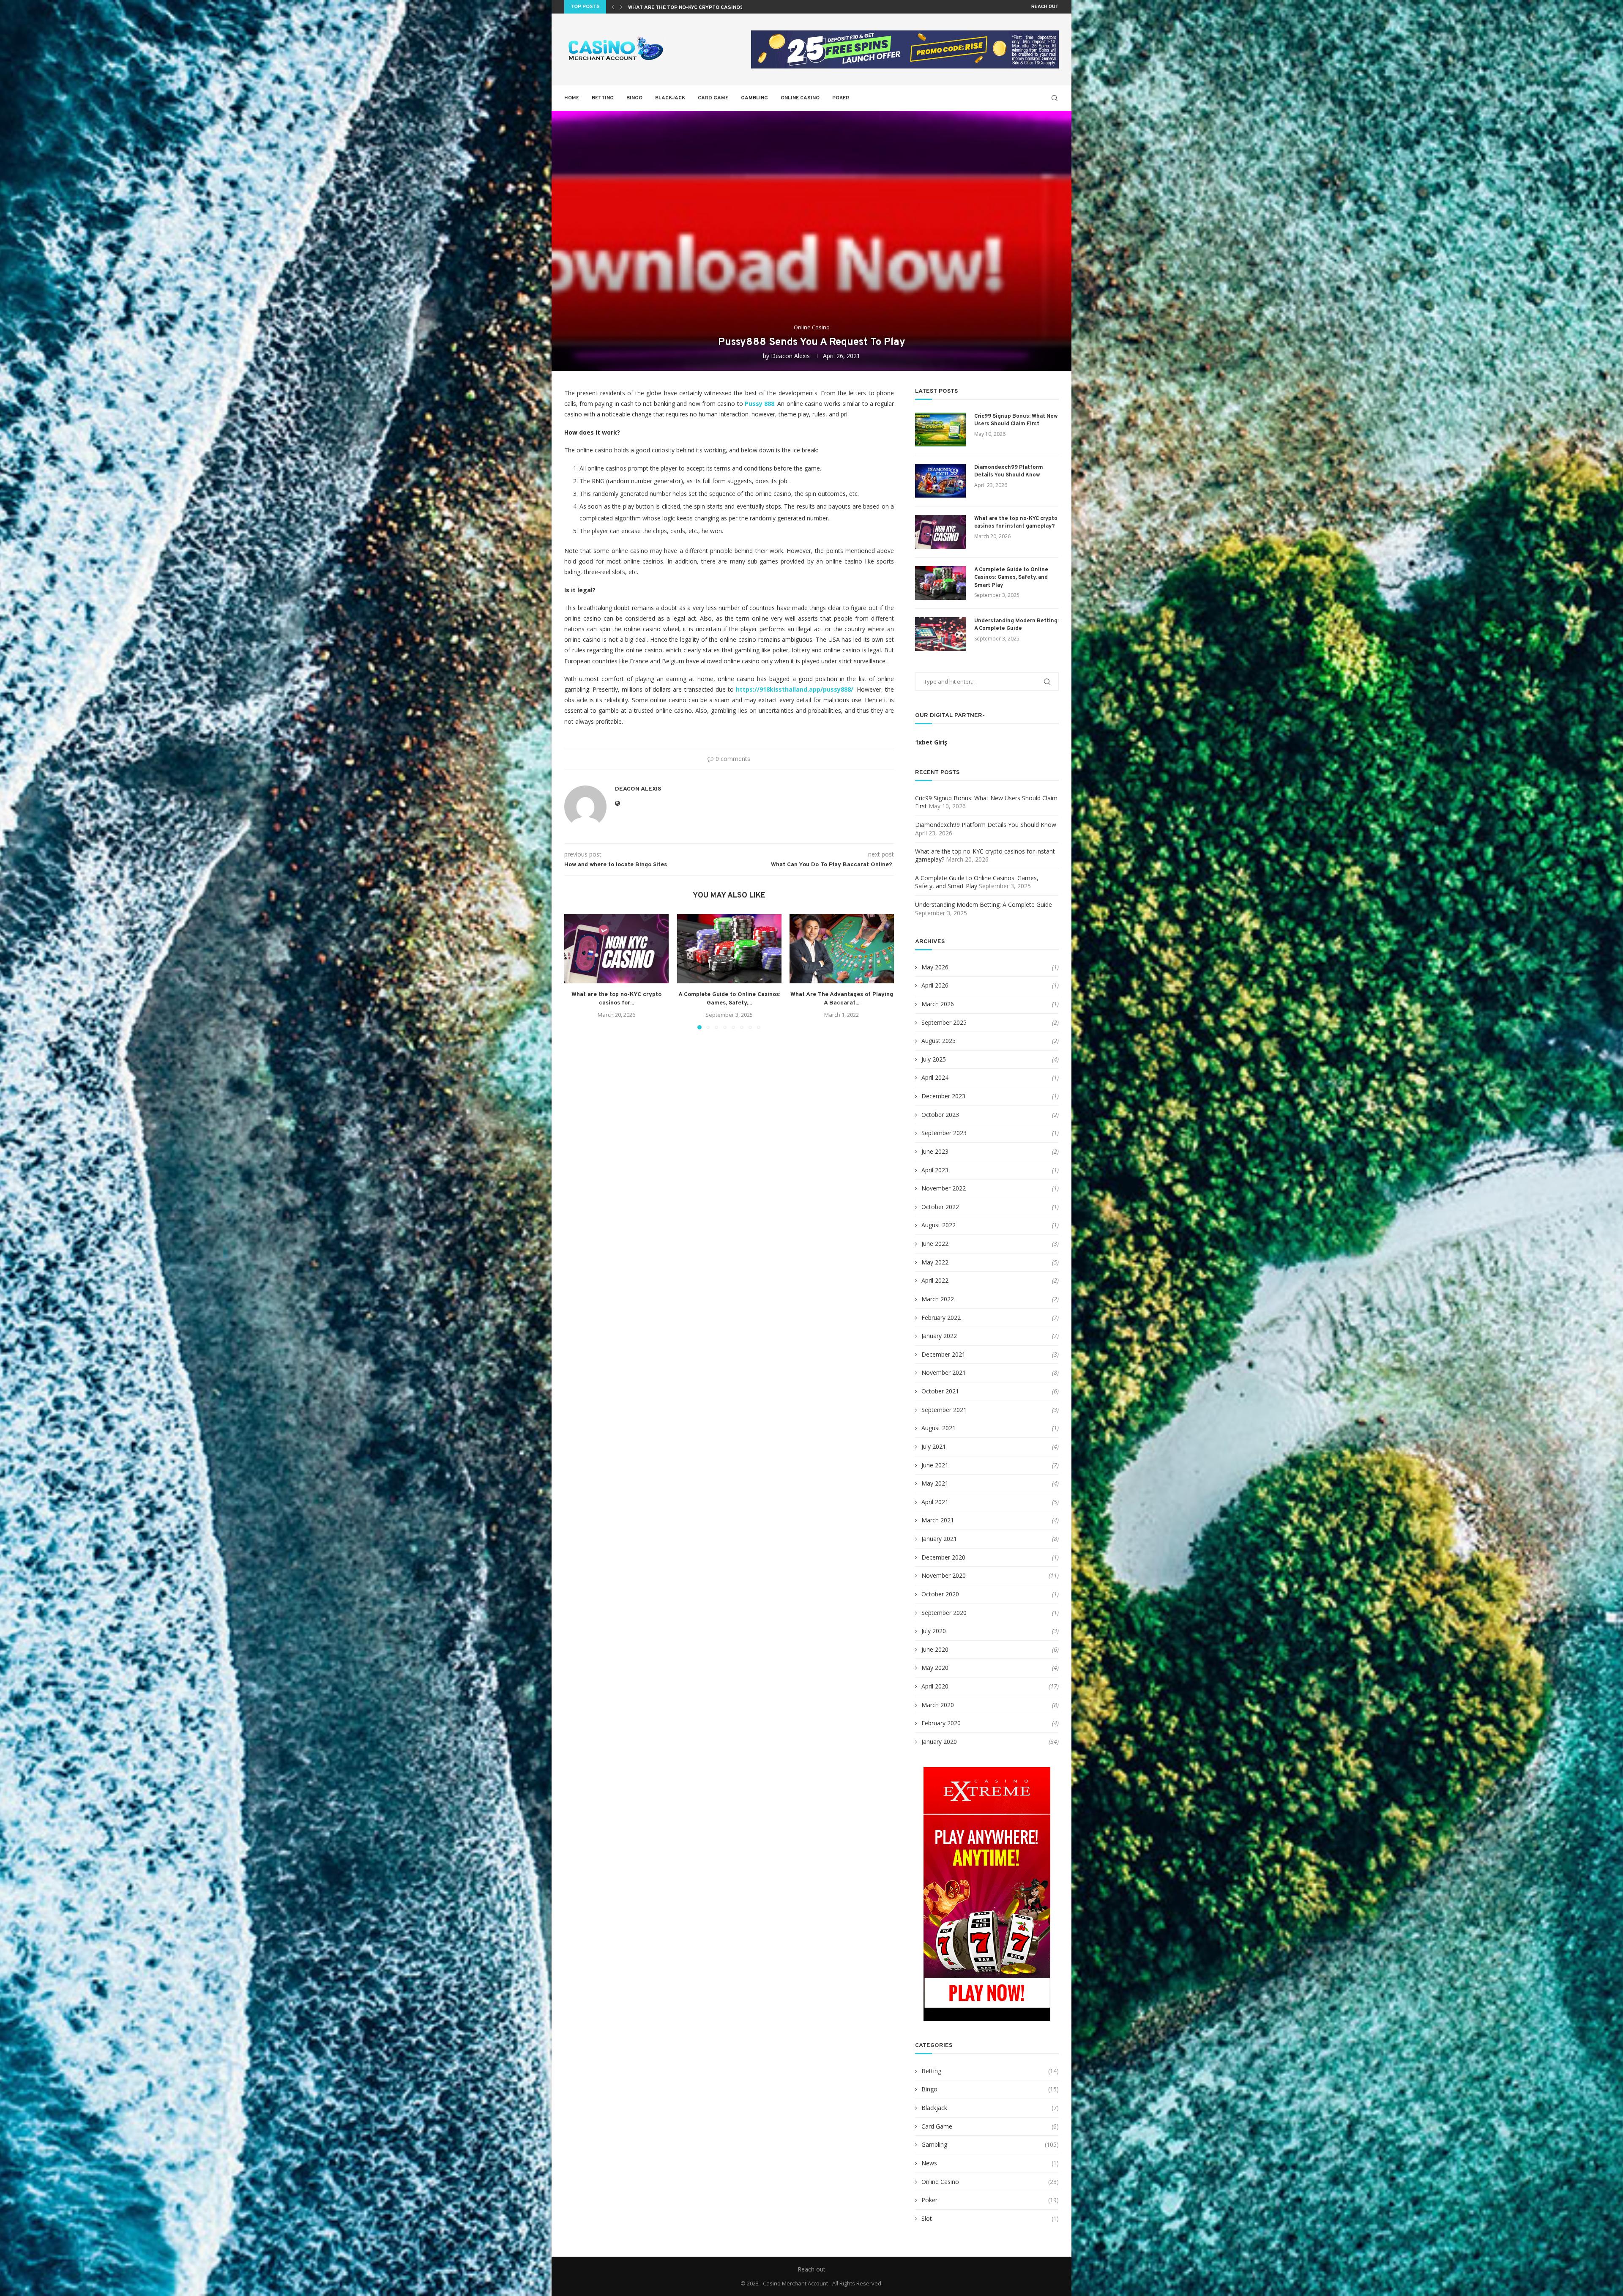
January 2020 (939, 1742)
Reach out (1045, 7)
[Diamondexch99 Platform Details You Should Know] (940, 481)
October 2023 (940, 1115)
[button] (613, 7)
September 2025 (944, 1022)
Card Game (713, 98)
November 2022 (944, 1188)
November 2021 (944, 1372)
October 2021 (940, 1391)
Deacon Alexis (790, 356)
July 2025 (934, 1059)
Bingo (634, 98)
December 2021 (943, 1354)
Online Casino (800, 98)
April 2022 (935, 1280)
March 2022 (938, 1299)
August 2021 (939, 1428)
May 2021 (935, 1483)
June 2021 (935, 1465)
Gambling (754, 98)
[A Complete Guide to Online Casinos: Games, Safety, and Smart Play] (729, 949)
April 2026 (935, 985)
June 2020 (935, 1649)
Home (572, 98)
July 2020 (934, 1631)
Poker (841, 98)
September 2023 (944, 1133)
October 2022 (940, 1207)
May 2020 (935, 1668)
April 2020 (935, 1686)
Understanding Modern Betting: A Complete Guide (1016, 625)
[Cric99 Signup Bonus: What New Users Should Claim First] (940, 430)
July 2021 (934, 1446)
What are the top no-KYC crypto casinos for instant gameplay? (1016, 523)
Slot (990, 2218)
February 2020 (941, 1723)
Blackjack (670, 98)
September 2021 (944, 1410)
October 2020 (940, 1594)
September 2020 (944, 1613)
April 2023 (935, 1170)
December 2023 (943, 1096)
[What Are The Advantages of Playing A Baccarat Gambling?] (842, 949)
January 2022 (939, 1336)
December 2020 (943, 1557)
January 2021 (939, 1539)
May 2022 (935, 1262)
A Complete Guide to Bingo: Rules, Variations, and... (700, 8)
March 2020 (938, 1705)
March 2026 (938, 1004)
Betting (603, 98)
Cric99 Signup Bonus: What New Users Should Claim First (1016, 420)
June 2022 (935, 1244)
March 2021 (938, 1520)
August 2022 (939, 1225)
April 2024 (935, 1077)
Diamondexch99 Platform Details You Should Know (1009, 471)
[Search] (1055, 98)
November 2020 (944, 1575)
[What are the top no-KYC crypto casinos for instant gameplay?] (616, 949)
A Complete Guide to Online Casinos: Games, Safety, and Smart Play (1011, 577)
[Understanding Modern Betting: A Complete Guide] (940, 634)
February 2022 (941, 1318)
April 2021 (935, 1502)
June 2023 (935, 1151)
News (990, 2163)
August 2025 (939, 1041)
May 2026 (935, 967)
